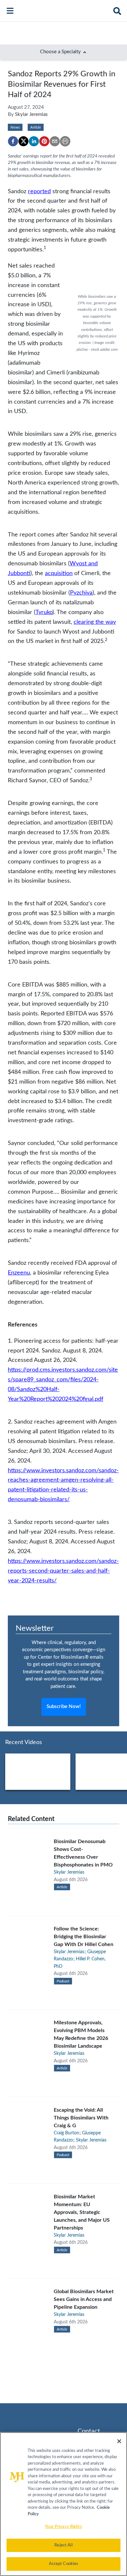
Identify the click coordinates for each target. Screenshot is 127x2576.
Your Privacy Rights (63, 2527)
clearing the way (95, 622)
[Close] (119, 2441)
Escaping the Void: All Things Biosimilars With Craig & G (81, 2118)
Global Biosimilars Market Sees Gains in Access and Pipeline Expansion (84, 2299)
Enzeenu (19, 1273)
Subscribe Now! (64, 1707)
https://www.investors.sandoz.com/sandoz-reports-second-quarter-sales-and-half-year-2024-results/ (63, 1571)
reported (39, 191)
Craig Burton (66, 2133)
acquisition (59, 573)
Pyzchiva (81, 593)
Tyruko (44, 612)
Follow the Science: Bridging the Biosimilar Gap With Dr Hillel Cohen (84, 1937)
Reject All (63, 2545)
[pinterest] (44, 141)
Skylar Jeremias (31, 114)
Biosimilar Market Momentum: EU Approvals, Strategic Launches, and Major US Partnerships (82, 2212)
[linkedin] (34, 141)
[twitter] (23, 141)
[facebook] (13, 141)
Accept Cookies (64, 2564)
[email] (55, 141)
